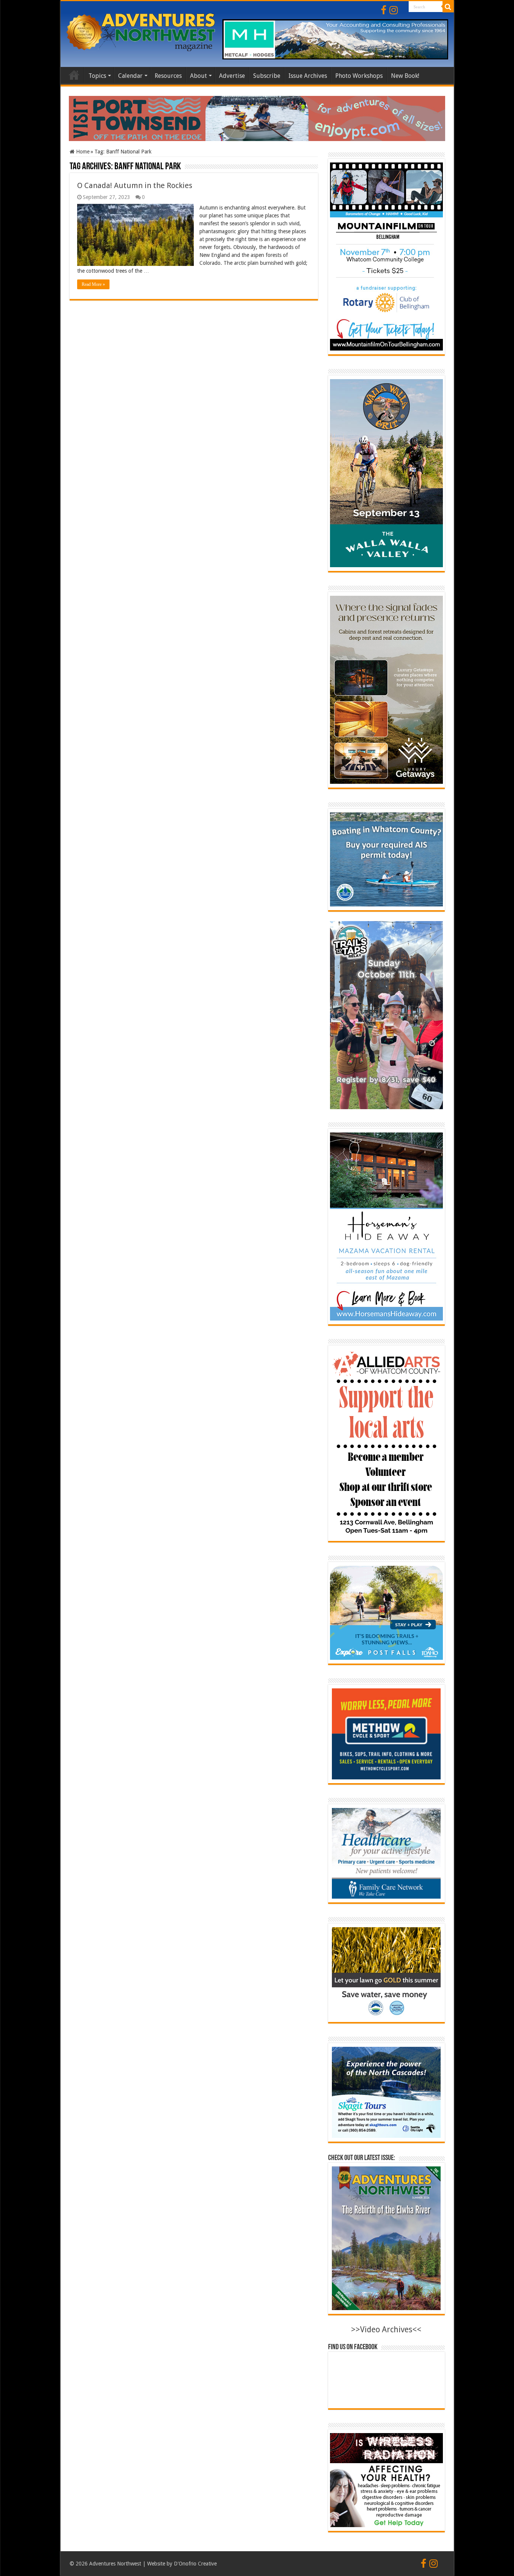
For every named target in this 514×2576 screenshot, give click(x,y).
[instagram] (394, 10)
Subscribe (267, 76)
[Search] (448, 7)
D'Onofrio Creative (195, 2564)
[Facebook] (384, 10)
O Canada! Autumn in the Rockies (135, 185)
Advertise (232, 76)
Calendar (130, 76)
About (198, 76)
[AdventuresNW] (141, 31)
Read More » (93, 284)
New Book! (405, 76)
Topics (97, 76)
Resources (168, 76)
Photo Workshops (359, 76)
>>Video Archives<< (386, 2329)
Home (74, 75)
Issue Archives (308, 76)
